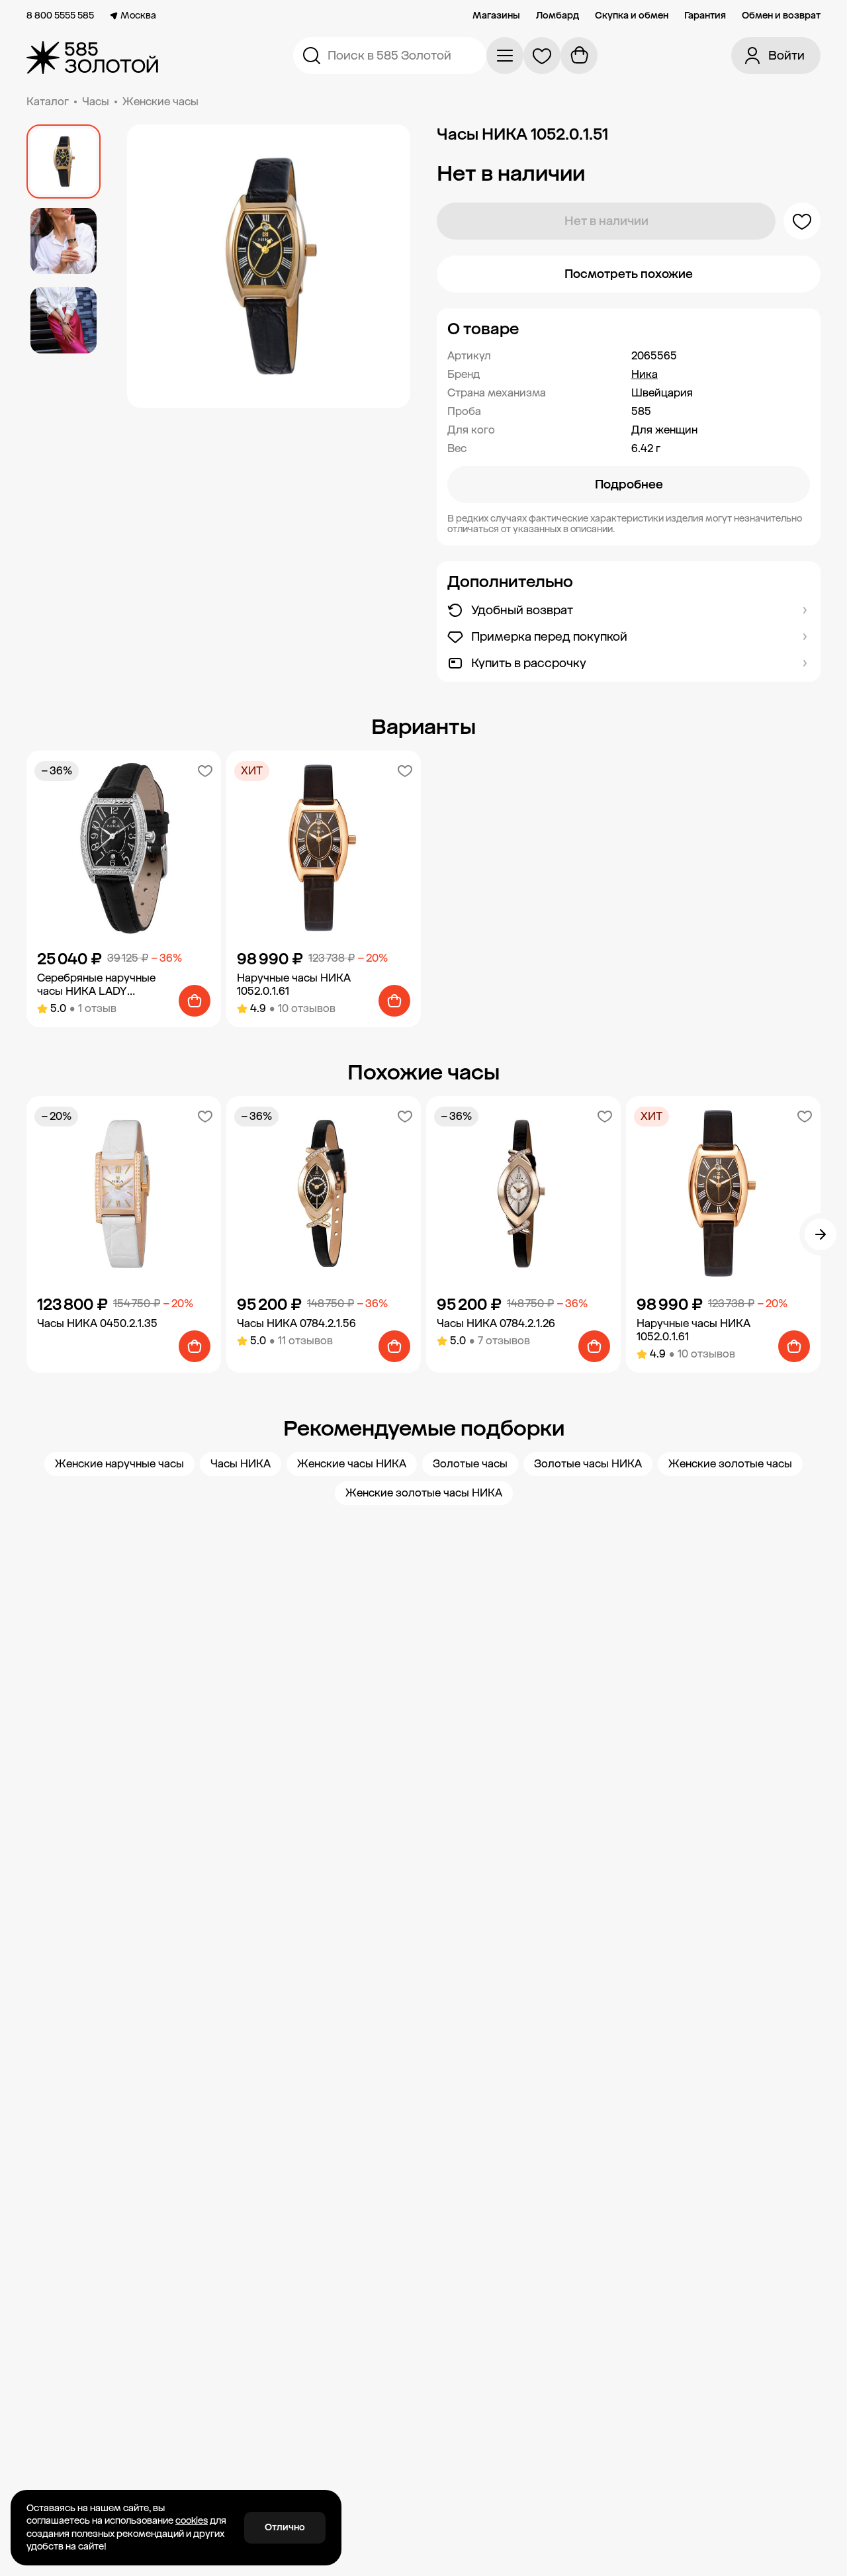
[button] (629, 329)
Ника (645, 374)
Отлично (285, 2527)
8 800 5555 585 (60, 16)
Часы (96, 102)
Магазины (496, 16)
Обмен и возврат (781, 16)
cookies (192, 2521)
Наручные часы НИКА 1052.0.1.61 (294, 985)
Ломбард (557, 16)
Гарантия (705, 16)
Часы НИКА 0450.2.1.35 (97, 1323)
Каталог (48, 102)
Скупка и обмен (632, 16)
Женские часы (160, 102)
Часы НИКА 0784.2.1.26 (496, 1323)
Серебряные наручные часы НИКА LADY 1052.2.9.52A (96, 985)
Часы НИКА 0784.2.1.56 (296, 1323)
